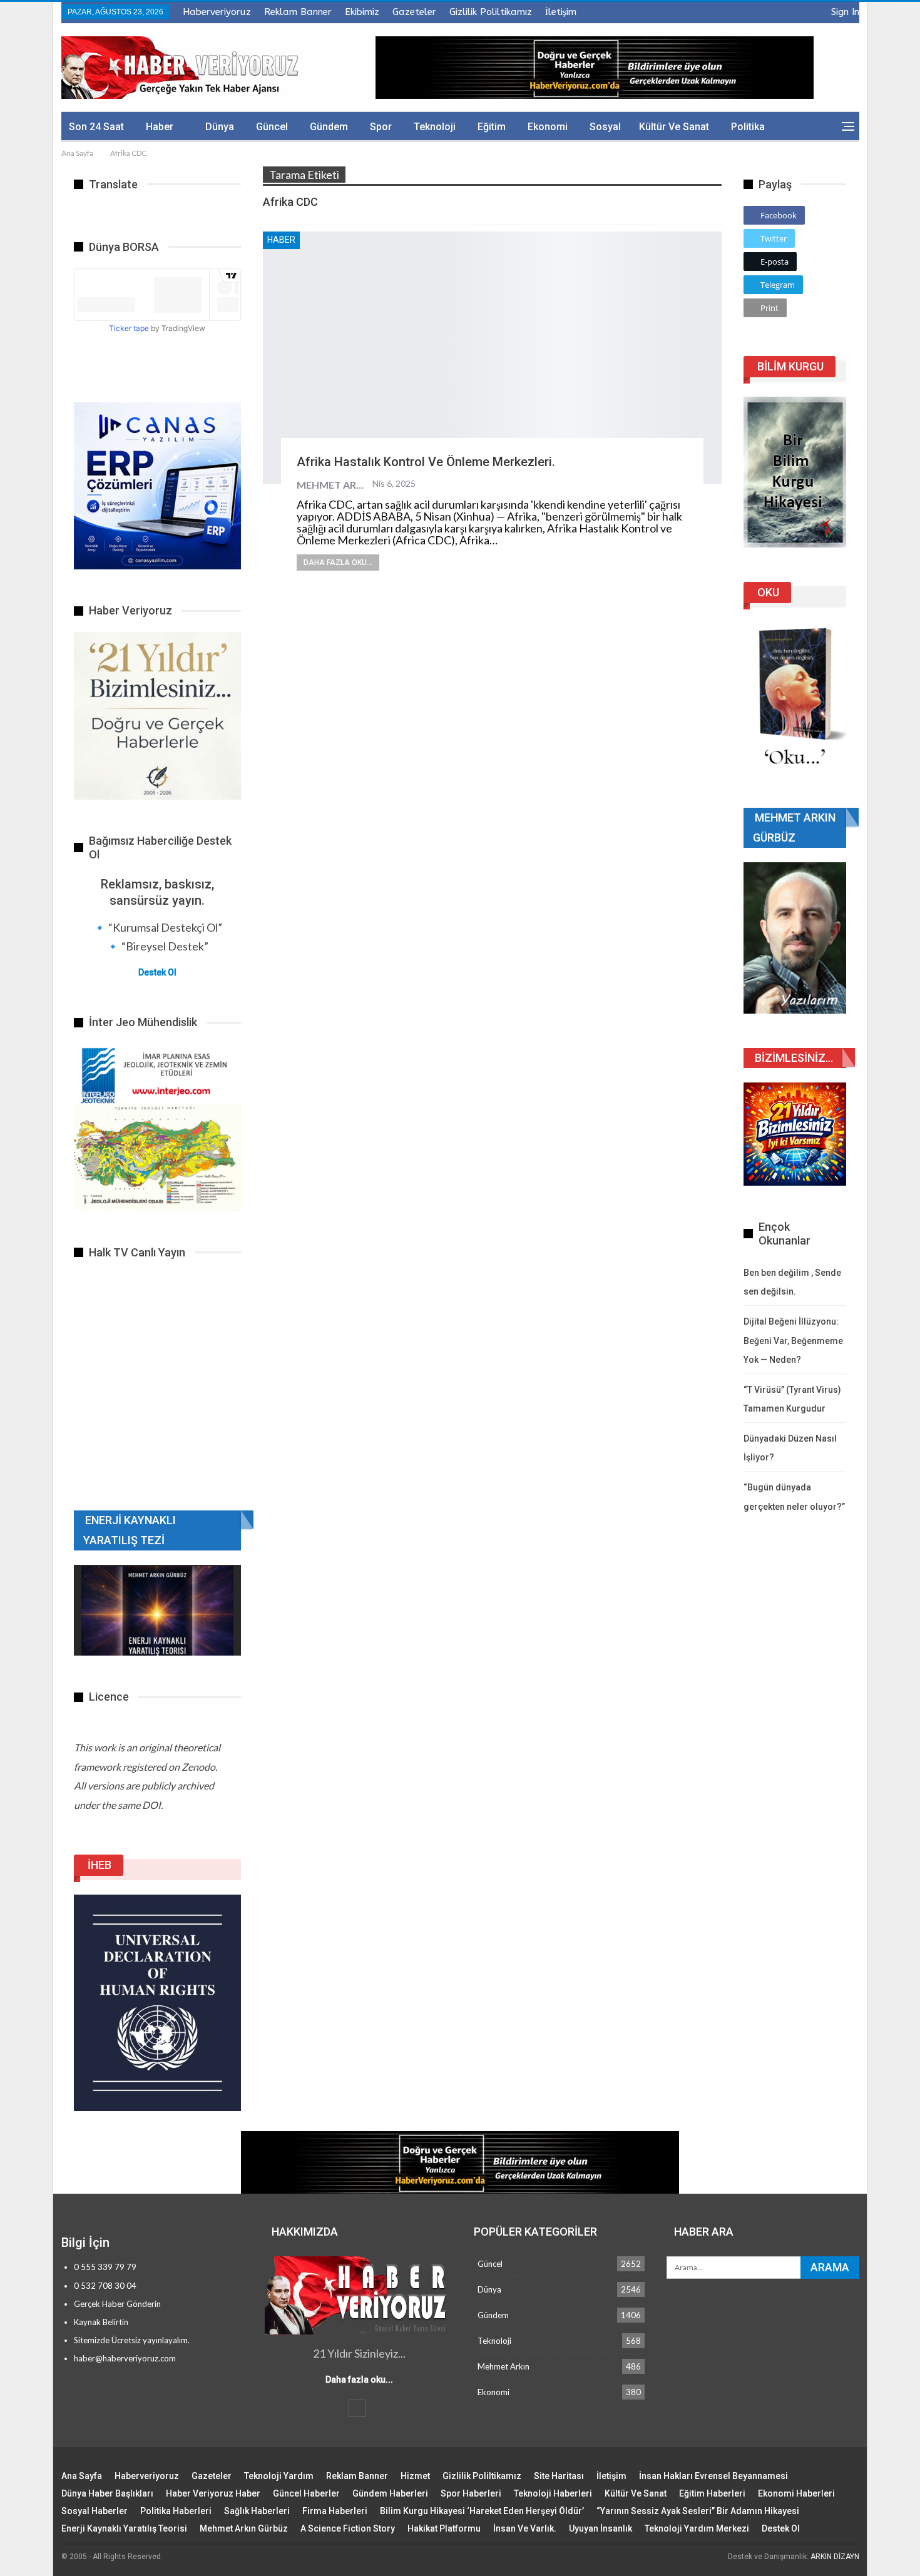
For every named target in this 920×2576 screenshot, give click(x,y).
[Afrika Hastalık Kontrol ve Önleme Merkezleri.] (492, 358)
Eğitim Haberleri (712, 2493)
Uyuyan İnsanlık (601, 2528)
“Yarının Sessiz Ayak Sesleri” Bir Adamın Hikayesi (698, 2511)
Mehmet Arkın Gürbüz (244, 2528)
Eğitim (492, 127)
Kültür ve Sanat (674, 127)
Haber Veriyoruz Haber (213, 2493)
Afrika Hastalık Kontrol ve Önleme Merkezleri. (426, 462)
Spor (381, 127)
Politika (748, 127)
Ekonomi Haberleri (796, 2493)
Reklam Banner (298, 12)
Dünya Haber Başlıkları (107, 2493)
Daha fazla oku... (338, 563)
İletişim (561, 12)
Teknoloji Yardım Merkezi (697, 2528)
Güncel (272, 127)
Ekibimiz (362, 12)
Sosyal (605, 127)
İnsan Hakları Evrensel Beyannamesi (713, 2476)
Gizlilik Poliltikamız (491, 12)
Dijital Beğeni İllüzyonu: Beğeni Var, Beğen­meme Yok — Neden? (793, 1341)
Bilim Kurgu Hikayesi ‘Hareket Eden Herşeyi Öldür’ (482, 2511)
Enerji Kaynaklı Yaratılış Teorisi (124, 2528)
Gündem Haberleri (390, 2493)
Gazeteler (414, 12)
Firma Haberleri (335, 2511)
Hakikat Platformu (444, 2528)
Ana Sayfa (82, 2476)
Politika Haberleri (176, 2511)
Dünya (220, 127)
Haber (160, 127)
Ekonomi (548, 127)
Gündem (329, 127)
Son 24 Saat (96, 127)
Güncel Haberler (306, 2493)
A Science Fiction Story (348, 2528)
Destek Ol (157, 972)
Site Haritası (559, 2476)
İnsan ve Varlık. (525, 2528)
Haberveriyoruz (217, 12)
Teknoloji (435, 127)
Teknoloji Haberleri (553, 2493)
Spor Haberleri (471, 2493)
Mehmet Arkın (503, 2366)
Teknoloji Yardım (279, 2476)
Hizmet (415, 2476)
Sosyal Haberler (95, 2511)
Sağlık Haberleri (257, 2511)
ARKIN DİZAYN (835, 2557)
